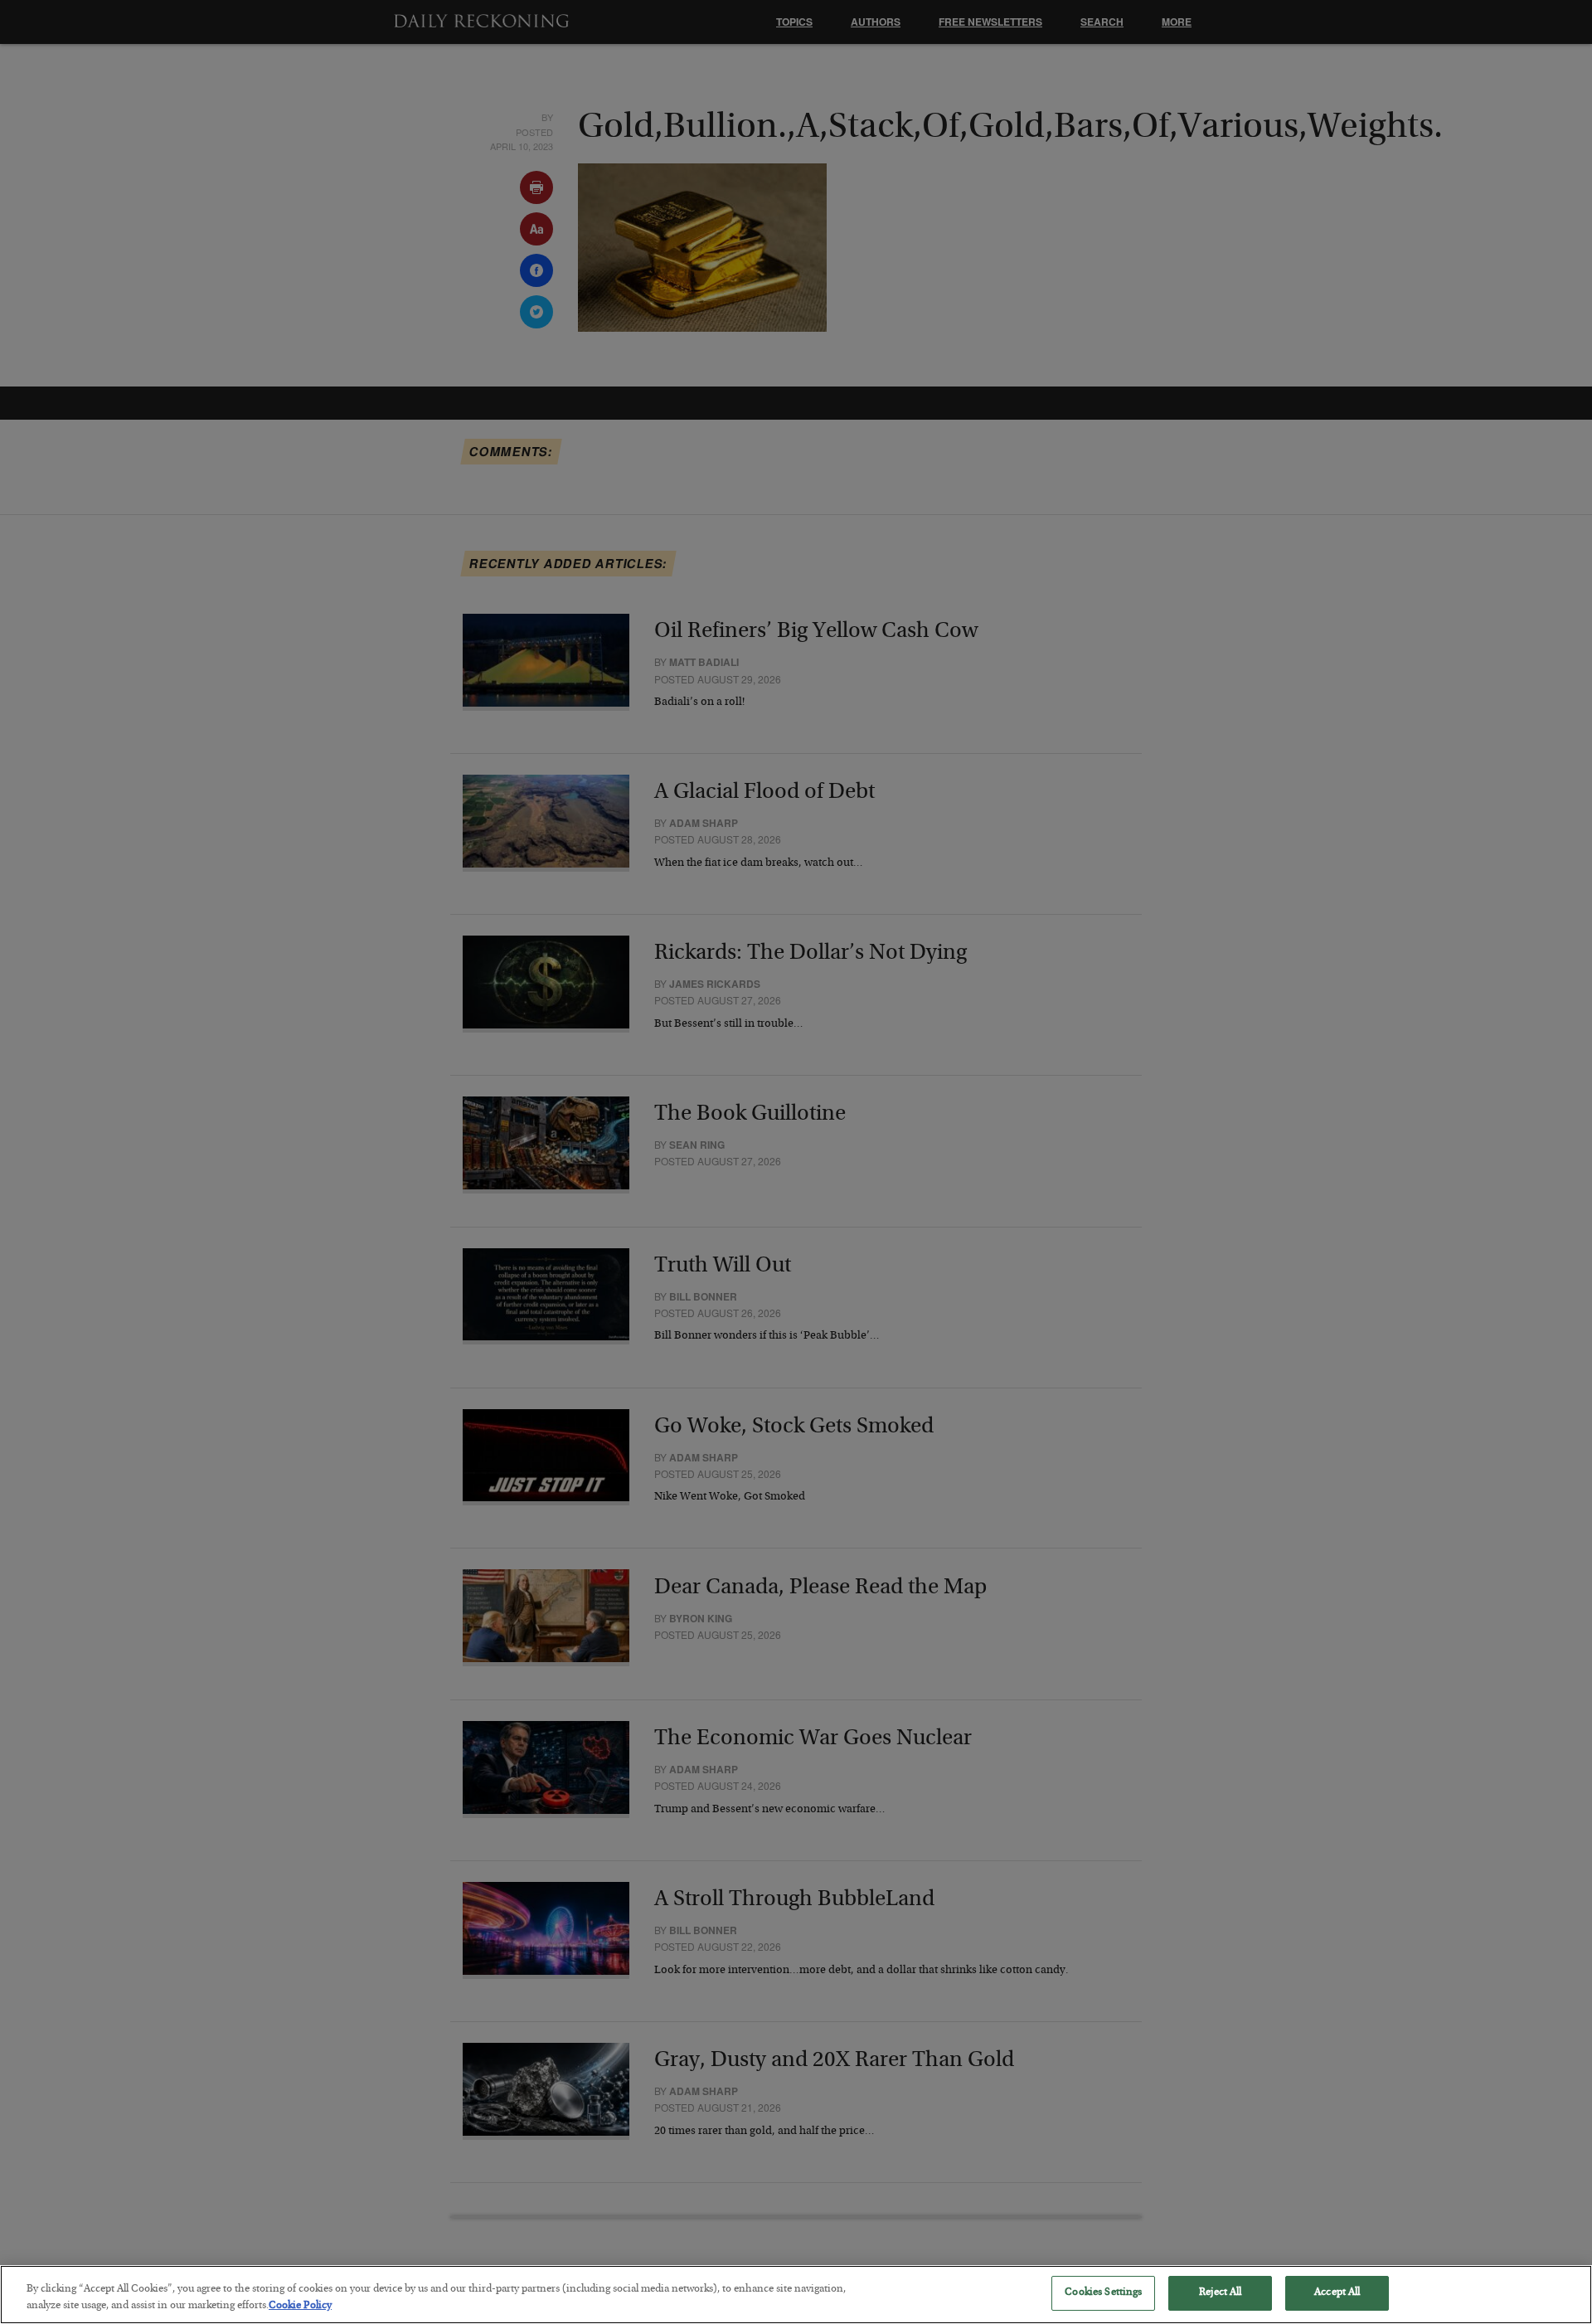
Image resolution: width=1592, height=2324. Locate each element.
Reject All (1220, 2293)
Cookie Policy (300, 2306)
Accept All (1337, 2293)
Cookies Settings (1103, 2293)
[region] (796, 2295)
